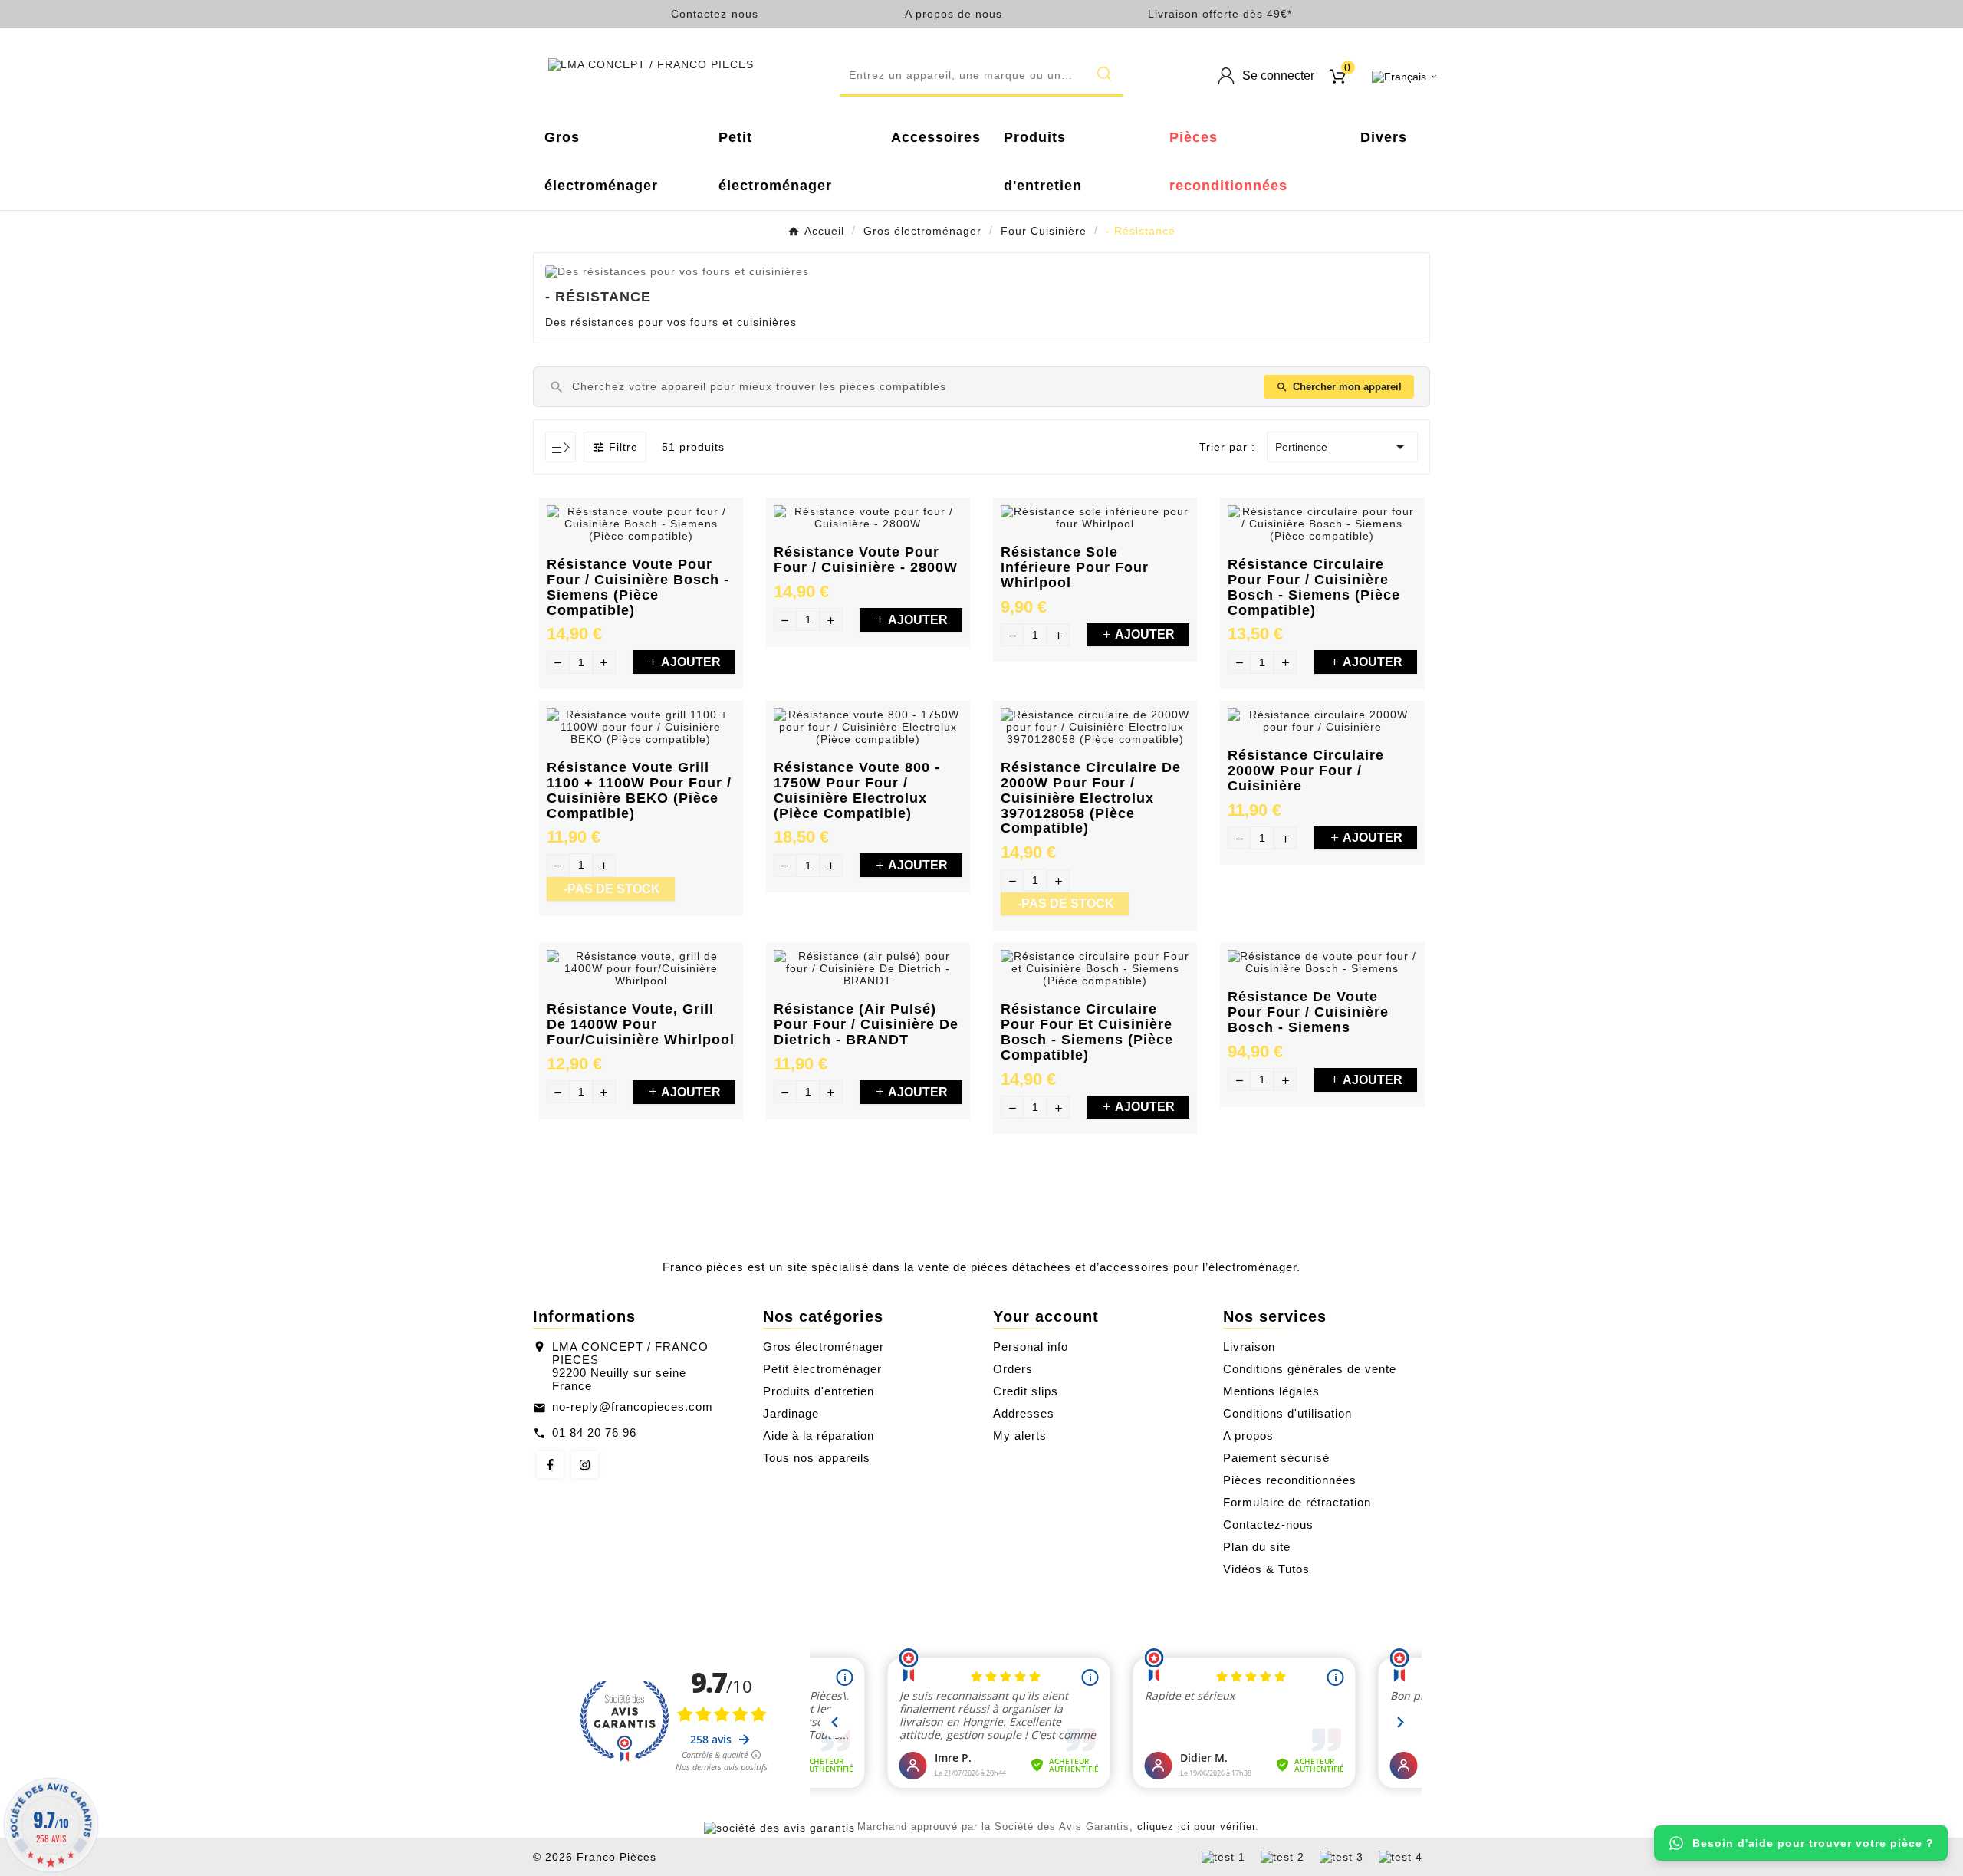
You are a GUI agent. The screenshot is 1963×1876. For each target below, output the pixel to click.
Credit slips (1026, 1391)
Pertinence (1342, 447)
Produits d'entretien (819, 1391)
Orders (1013, 1369)
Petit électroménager (822, 1369)
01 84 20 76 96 (594, 1432)
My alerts (1020, 1436)
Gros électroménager (824, 1347)
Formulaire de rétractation (1297, 1502)
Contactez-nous (715, 14)
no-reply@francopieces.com (633, 1406)
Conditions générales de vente (1310, 1369)
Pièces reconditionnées (1290, 1480)
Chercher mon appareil (1339, 387)
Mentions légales (1271, 1391)
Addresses (1024, 1413)
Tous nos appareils (817, 1458)
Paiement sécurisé (1276, 1458)
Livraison (1249, 1347)
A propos (1248, 1436)
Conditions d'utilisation (1287, 1413)
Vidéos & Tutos (1266, 1569)
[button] (981, 76)
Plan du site (1257, 1547)
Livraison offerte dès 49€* (1220, 14)
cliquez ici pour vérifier (1196, 1827)
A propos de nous (954, 14)
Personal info (1031, 1347)
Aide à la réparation (819, 1436)
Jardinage (791, 1413)
